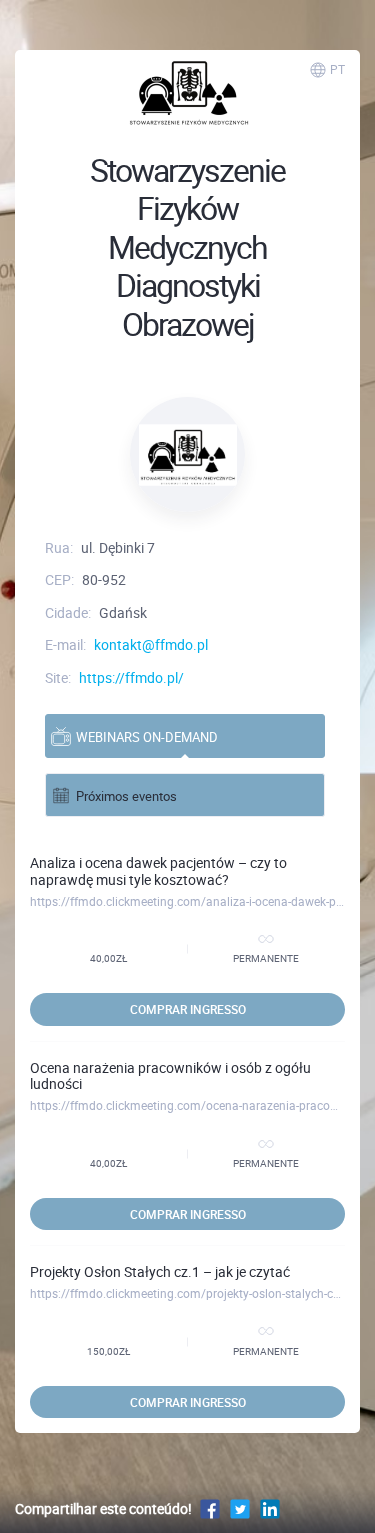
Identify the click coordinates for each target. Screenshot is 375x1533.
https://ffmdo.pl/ (131, 677)
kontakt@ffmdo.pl (151, 644)
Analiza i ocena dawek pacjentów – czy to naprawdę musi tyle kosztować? (158, 871)
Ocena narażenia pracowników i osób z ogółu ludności (170, 1076)
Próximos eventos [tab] (126, 796)
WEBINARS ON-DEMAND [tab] (147, 737)
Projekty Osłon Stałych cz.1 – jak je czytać (160, 1271)
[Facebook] (210, 1508)
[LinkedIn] (270, 1508)
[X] (240, 1508)
